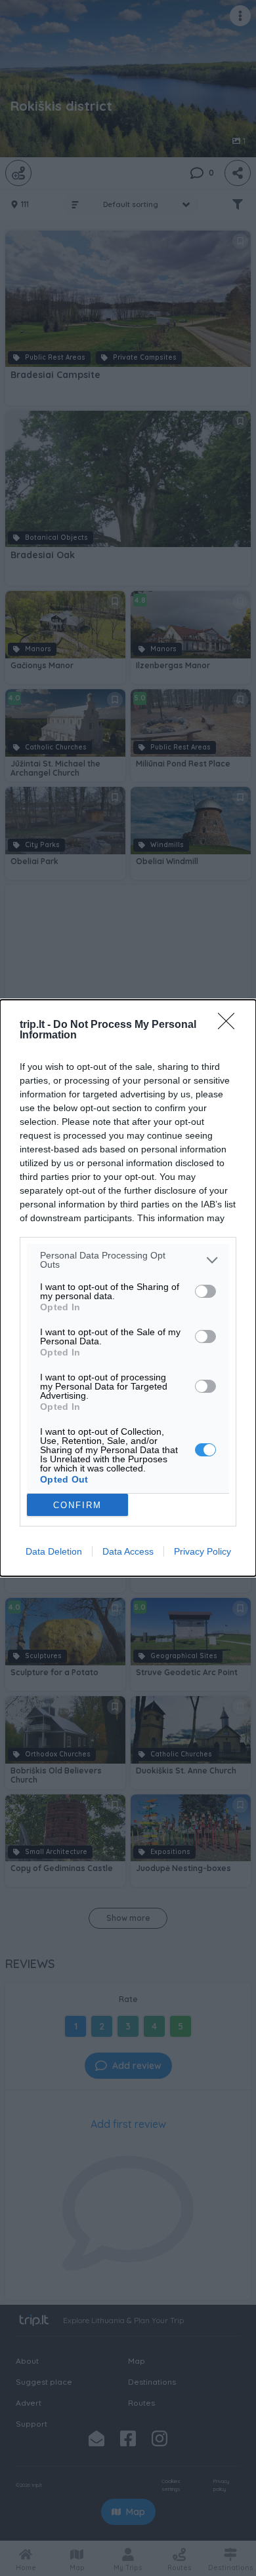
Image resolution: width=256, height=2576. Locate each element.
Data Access (128, 1551)
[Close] (230, 1025)
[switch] (205, 1291)
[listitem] (128, 1260)
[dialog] (128, 1288)
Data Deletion (54, 1551)
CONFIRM (77, 1505)
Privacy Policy (203, 1551)
